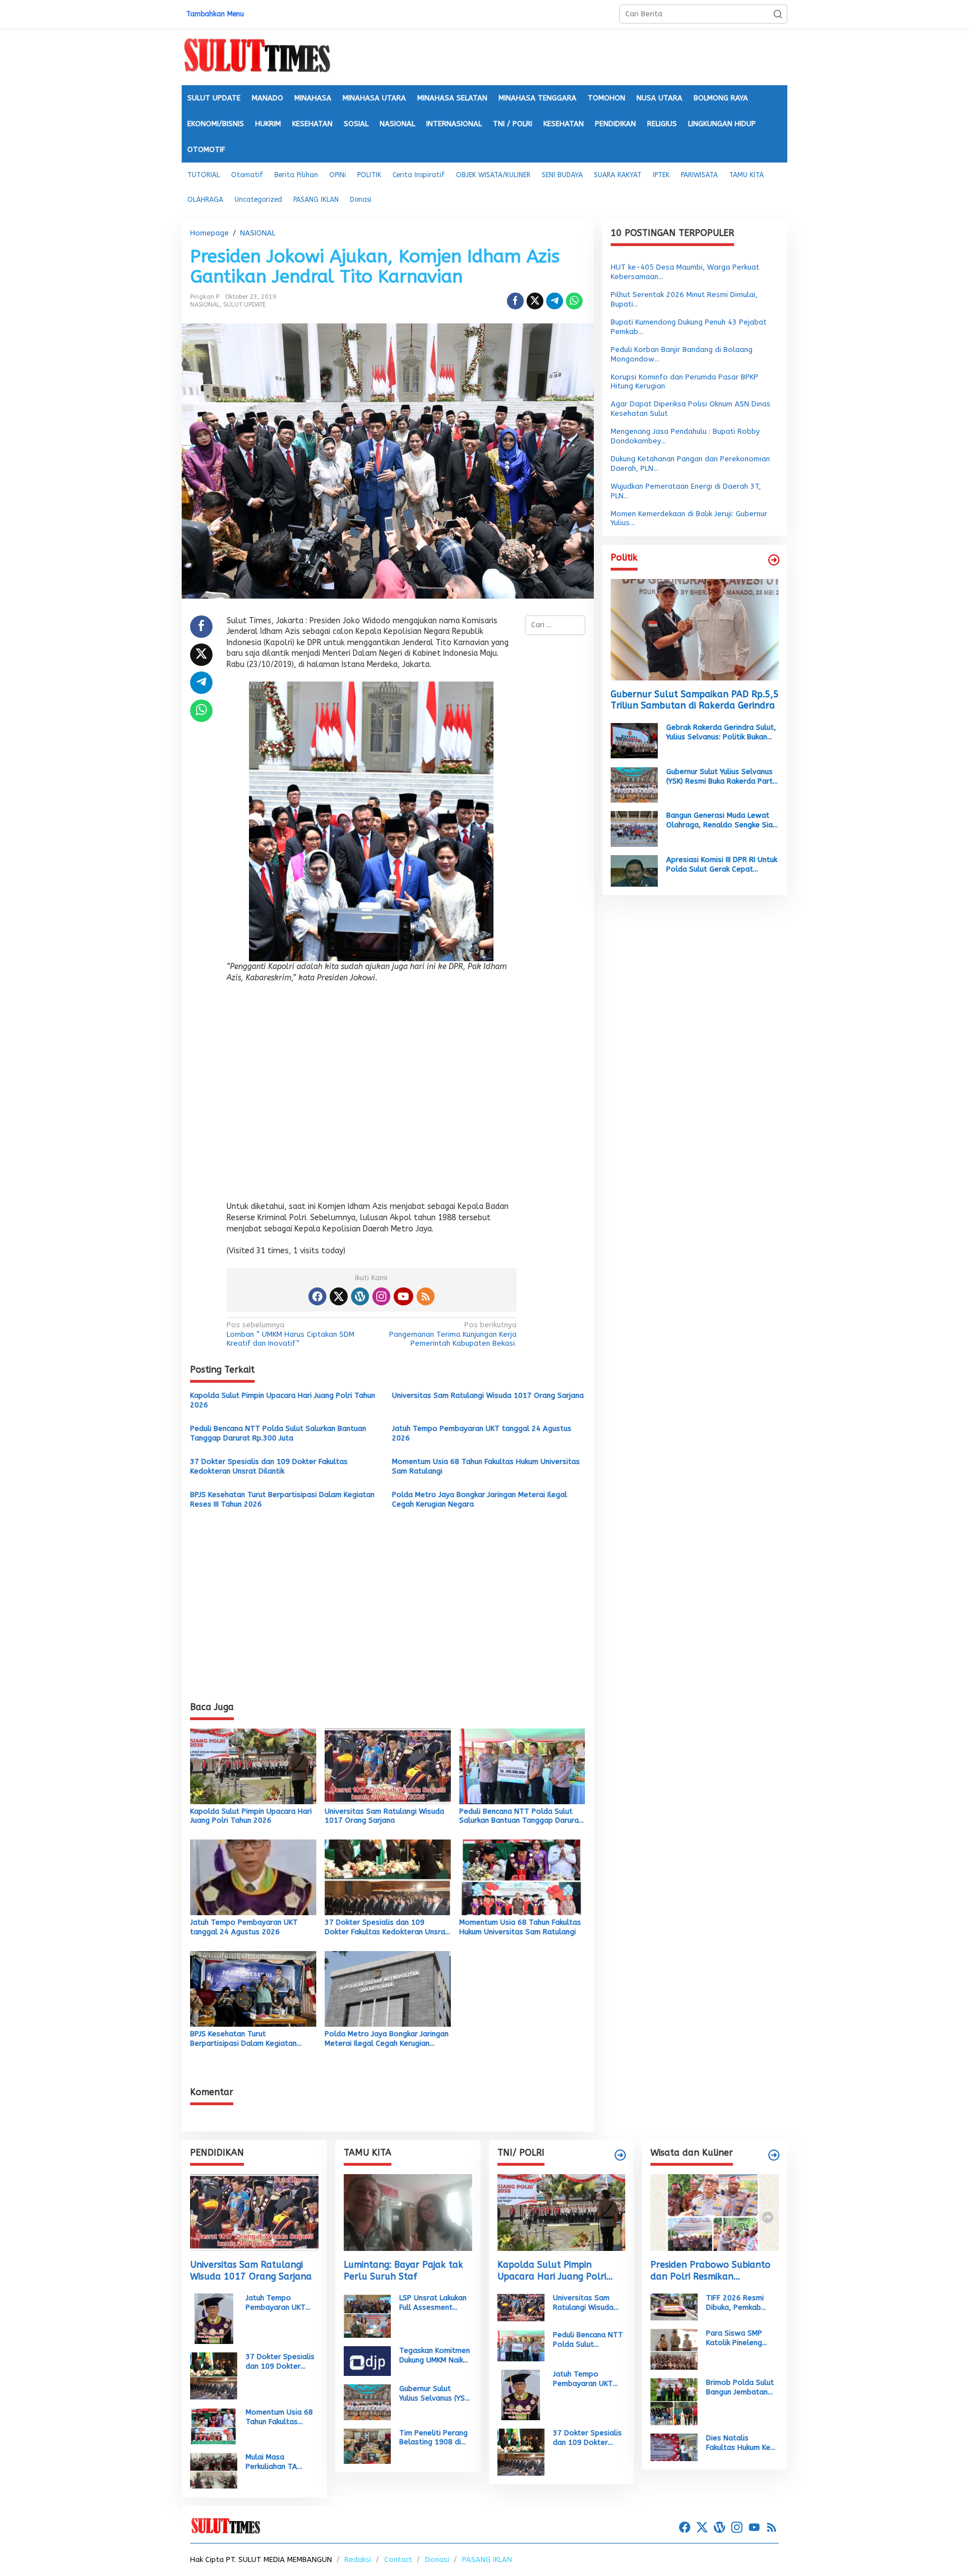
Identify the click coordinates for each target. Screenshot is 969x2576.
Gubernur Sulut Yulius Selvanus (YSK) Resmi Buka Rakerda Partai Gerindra (723, 776)
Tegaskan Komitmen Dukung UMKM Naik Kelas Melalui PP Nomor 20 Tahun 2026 (435, 2356)
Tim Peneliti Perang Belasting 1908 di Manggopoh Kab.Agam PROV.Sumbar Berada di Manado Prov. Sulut (433, 2438)
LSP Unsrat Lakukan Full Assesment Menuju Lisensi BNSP (434, 2303)
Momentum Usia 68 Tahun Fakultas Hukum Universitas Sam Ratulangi (486, 1466)
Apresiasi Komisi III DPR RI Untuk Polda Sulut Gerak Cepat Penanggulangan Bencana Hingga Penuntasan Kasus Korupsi (722, 864)
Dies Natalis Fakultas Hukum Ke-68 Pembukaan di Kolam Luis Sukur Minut (740, 2443)
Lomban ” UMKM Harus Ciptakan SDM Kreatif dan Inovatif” (290, 1334)
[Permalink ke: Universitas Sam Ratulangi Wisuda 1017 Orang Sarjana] (388, 1765)
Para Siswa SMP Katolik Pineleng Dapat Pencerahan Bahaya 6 (738, 2338)
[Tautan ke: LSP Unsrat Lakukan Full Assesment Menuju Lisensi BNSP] (367, 2315)
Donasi (437, 2559)
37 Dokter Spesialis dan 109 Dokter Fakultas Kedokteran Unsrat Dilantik (269, 1466)
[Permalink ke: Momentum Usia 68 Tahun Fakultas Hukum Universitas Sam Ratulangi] (522, 1877)
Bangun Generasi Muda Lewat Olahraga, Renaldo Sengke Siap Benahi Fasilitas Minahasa (722, 821)
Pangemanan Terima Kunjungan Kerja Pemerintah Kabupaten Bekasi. (453, 1334)
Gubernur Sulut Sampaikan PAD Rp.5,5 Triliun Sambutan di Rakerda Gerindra (695, 699)
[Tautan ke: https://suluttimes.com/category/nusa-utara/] (774, 560)
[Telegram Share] (555, 301)
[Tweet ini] (535, 301)
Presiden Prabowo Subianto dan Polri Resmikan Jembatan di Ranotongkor (710, 2271)
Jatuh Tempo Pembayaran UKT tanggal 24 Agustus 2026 (482, 1433)
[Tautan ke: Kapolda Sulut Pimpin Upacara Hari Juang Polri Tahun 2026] (562, 2213)
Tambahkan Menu (215, 14)
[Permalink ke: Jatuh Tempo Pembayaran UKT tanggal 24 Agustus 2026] (253, 1877)
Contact (398, 2559)
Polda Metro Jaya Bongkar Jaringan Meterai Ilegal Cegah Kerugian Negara (479, 1499)
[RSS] (426, 1296)
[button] (778, 14)
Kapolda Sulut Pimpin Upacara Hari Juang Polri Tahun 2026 (283, 1400)
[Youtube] (403, 1296)
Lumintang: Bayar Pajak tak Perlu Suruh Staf (403, 2271)
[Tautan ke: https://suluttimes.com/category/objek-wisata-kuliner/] (774, 2155)
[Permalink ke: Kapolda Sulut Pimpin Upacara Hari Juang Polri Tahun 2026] (253, 1765)
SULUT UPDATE (244, 305)
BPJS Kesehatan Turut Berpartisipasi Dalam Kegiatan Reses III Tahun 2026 (282, 1499)
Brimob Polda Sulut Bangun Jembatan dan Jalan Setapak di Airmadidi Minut (740, 2388)
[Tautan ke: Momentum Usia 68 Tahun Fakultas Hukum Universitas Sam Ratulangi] (214, 2426)
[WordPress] (360, 1296)
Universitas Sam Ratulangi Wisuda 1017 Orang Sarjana (488, 1395)
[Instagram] (381, 1296)
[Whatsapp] (574, 301)
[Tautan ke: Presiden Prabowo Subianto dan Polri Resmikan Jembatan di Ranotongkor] (715, 2213)
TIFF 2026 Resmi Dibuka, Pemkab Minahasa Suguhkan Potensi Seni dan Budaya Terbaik (740, 2303)
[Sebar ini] (515, 301)
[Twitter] (339, 1296)
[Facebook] (317, 1296)
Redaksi (358, 2559)
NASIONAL (205, 305)
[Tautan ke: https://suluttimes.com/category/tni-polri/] (620, 2155)
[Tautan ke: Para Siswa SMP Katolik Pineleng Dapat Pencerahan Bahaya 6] (674, 2349)
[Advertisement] (372, 1095)
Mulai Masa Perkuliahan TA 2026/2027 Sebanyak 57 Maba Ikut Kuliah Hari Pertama (279, 2462)
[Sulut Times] (257, 56)
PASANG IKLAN (487, 2559)
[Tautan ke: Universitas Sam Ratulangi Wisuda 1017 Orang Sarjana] (254, 2213)
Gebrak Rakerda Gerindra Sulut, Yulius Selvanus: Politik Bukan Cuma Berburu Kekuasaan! (721, 733)
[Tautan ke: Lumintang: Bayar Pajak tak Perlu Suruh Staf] (408, 2213)
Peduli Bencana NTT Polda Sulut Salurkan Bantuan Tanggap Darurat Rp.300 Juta (278, 1433)
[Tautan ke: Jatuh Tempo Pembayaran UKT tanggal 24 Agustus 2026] (214, 2318)
